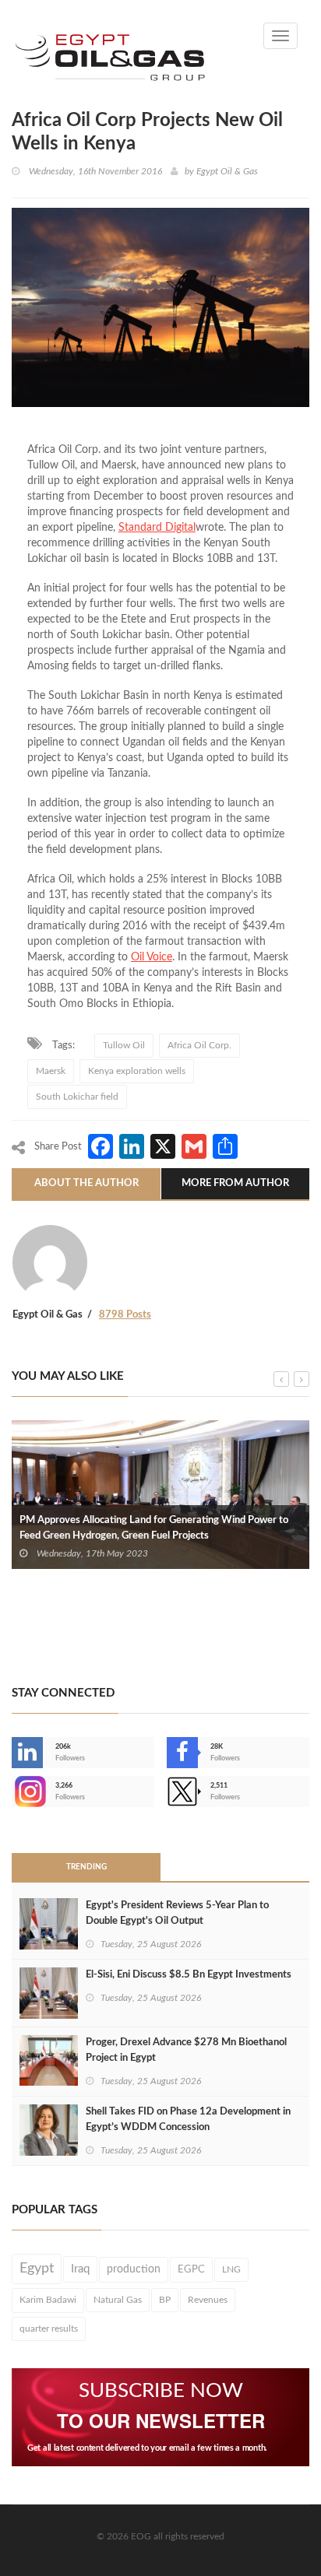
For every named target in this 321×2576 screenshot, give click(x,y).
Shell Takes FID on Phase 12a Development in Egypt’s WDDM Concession (188, 2120)
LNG (231, 2269)
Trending (86, 1867)
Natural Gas (118, 2300)
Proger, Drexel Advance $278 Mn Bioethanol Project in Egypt (186, 2050)
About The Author (86, 1183)
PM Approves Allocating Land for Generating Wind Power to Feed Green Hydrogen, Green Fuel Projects (154, 1528)
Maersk (51, 1071)
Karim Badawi (48, 2300)
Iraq (80, 2269)
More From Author (235, 1183)
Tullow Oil (124, 1045)
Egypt (37, 2269)
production (134, 2269)
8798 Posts (125, 1315)
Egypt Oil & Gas (227, 171)
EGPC (191, 2269)
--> (13, 1792)
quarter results (49, 2329)
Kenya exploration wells (137, 1071)
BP (165, 2300)
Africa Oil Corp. (199, 1045)
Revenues (208, 2300)
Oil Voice (152, 957)
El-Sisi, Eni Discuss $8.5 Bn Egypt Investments (189, 1975)
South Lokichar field (77, 1097)
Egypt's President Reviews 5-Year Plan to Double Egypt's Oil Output (177, 1913)
